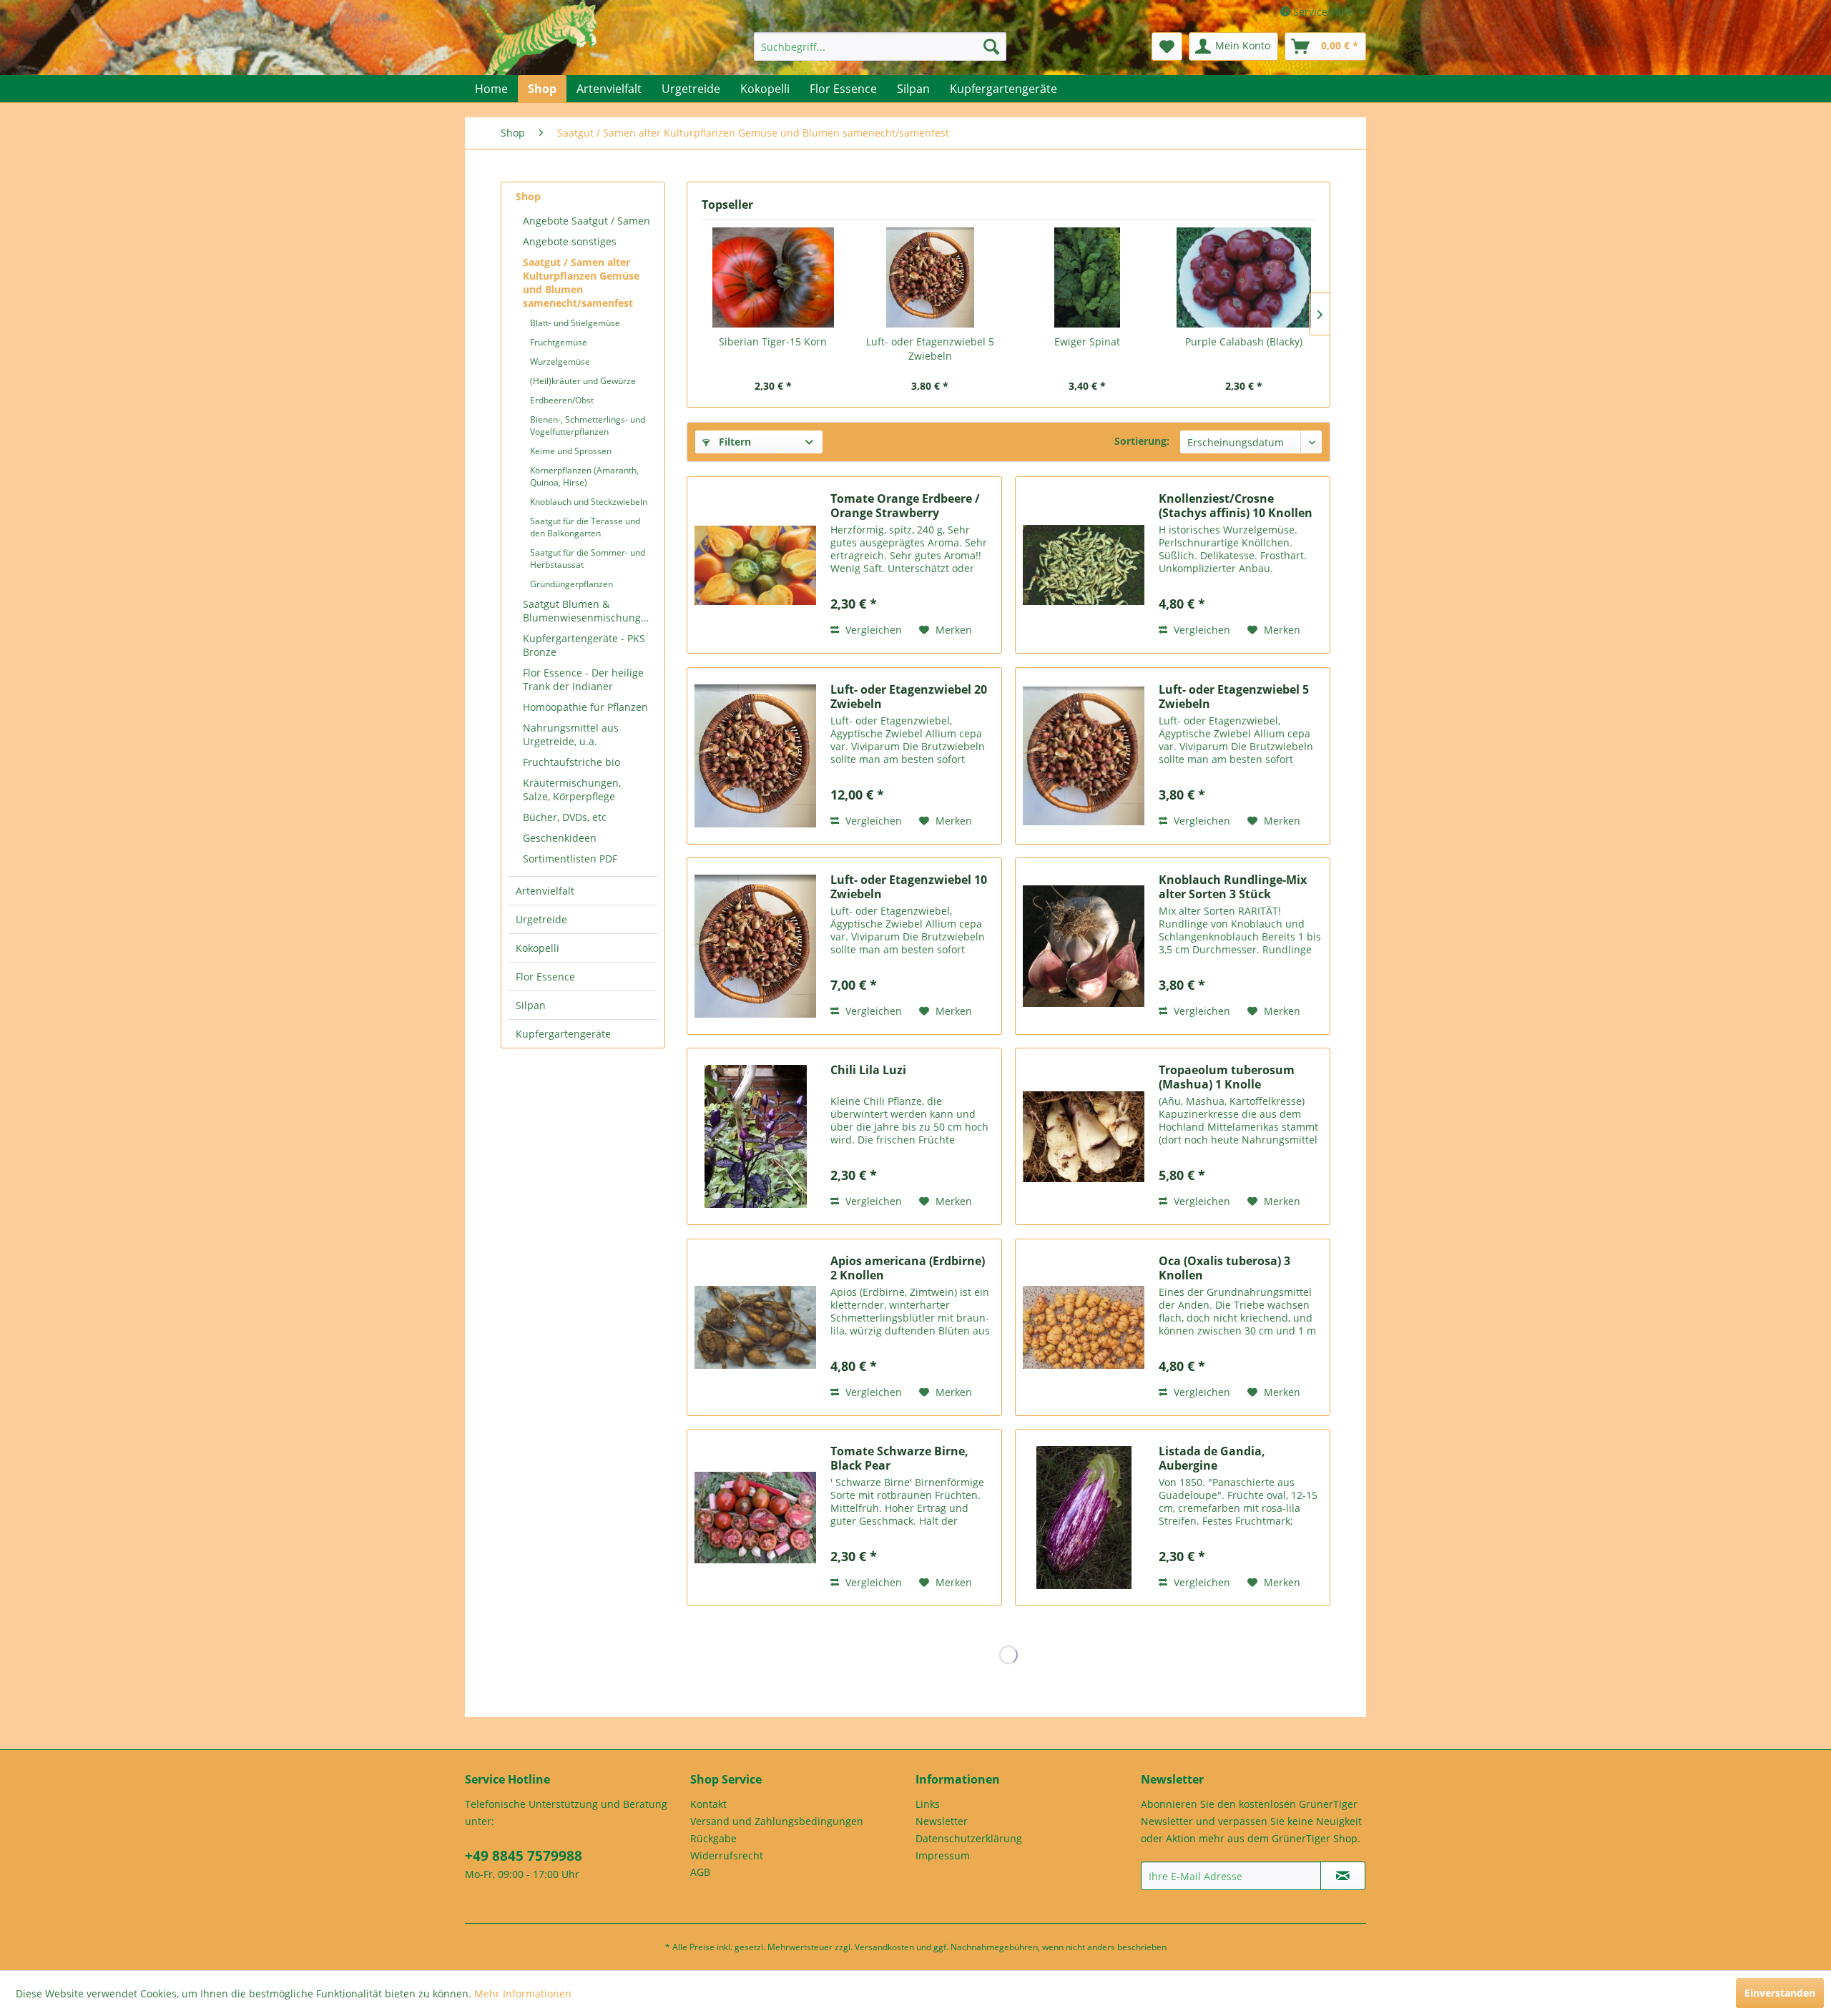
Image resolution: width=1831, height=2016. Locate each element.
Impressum (943, 1855)
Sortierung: (1142, 441)
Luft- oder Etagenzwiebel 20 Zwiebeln (909, 697)
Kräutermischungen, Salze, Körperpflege (572, 790)
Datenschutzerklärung (969, 1838)
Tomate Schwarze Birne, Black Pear (899, 1458)
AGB (700, 1872)
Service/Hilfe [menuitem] (1323, 12)
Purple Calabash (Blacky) (1244, 341)
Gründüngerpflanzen (571, 584)
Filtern (733, 442)
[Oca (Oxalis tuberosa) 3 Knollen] (1084, 1327)
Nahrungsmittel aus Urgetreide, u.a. (571, 734)
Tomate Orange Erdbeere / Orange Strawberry (905, 506)
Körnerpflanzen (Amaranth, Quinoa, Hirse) (584, 476)
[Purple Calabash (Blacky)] (1245, 277)
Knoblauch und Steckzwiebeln (589, 502)
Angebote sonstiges (570, 241)
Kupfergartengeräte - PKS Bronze (584, 645)
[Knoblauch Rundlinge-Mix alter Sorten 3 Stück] (1084, 946)
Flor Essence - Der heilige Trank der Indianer (583, 679)
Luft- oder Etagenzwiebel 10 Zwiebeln (909, 887)
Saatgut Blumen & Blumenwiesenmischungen (588, 611)
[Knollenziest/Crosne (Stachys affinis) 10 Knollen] (1084, 565)
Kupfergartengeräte (563, 1034)
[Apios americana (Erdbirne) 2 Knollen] (755, 1327)
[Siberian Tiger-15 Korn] (773, 277)
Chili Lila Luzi (868, 1070)
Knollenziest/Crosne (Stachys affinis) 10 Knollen (1236, 506)
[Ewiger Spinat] (1087, 277)
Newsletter (942, 1821)
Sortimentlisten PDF (570, 859)
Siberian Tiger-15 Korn (773, 341)
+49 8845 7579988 (524, 1856)
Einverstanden (1780, 1993)
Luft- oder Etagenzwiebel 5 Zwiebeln (930, 349)
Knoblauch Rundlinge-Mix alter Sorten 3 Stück (1233, 887)
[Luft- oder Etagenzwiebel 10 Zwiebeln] (755, 946)
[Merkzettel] (1167, 46)
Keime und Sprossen (571, 451)
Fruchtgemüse (559, 342)
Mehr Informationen (523, 1993)
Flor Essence (545, 977)
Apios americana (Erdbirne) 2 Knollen (908, 1268)
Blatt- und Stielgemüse (575, 323)
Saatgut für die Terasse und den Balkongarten (585, 527)
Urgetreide (541, 919)
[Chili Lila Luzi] (755, 1136)
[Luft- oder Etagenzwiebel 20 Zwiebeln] (755, 756)
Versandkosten (884, 1947)
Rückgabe (713, 1838)
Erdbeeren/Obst (562, 400)
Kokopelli (537, 948)
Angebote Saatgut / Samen (586, 221)
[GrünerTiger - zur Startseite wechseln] (538, 51)
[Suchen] (991, 46)
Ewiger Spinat (1087, 341)
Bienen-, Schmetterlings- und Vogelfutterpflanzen (588, 426)
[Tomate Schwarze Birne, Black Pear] (755, 1518)
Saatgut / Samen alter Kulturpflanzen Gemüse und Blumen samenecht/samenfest (581, 282)
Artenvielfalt (545, 891)
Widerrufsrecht (727, 1855)
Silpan (531, 1005)
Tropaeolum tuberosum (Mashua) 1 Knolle (1227, 1077)
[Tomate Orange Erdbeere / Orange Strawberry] (755, 565)
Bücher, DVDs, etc (565, 817)
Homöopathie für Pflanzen (585, 707)
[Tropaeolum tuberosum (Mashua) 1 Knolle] (1084, 1136)
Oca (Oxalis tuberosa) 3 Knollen (1224, 1268)
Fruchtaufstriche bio (571, 762)
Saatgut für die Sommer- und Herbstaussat (588, 559)
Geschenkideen (560, 838)
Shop (528, 196)
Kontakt (708, 1804)
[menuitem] (880, 46)
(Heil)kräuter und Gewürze (583, 381)
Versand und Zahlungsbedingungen (777, 1821)
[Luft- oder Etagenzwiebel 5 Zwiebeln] (931, 277)
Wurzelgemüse (560, 362)
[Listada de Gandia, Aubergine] (1084, 1518)
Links (928, 1804)
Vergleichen (872, 630)
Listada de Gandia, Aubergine (1212, 1458)
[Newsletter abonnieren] (1343, 1876)
